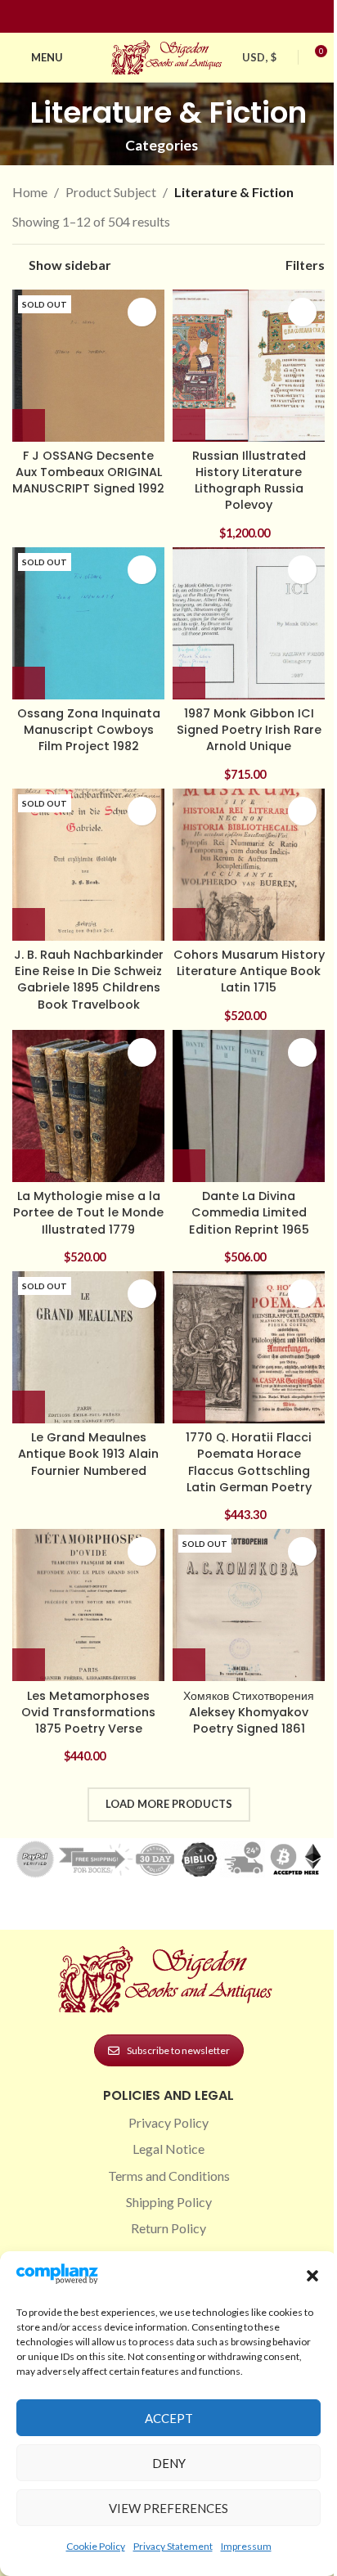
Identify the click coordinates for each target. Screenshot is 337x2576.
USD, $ (259, 57)
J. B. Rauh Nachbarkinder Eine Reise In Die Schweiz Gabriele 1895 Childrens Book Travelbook (89, 979)
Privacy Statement (173, 2546)
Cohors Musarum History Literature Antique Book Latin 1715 (249, 971)
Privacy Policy (168, 2122)
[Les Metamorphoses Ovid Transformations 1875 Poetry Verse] (88, 1605)
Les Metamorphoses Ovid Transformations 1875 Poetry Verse (88, 1712)
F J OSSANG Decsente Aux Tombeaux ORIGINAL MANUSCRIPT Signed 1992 (88, 472)
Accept (169, 2418)
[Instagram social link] (159, 17)
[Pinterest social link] (178, 17)
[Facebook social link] (139, 17)
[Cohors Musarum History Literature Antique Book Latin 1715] (249, 865)
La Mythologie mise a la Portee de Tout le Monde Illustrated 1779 (88, 1212)
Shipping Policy (169, 2202)
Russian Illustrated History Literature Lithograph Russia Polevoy (249, 480)
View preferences (168, 2508)
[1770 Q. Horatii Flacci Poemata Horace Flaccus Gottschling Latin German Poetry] (249, 1347)
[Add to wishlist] (142, 312)
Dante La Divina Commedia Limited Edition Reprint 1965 (249, 1212)
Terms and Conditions (169, 2176)
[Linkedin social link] (198, 17)
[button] (312, 2276)
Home (30, 192)
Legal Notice (168, 2149)
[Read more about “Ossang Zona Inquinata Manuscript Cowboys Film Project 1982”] (29, 683)
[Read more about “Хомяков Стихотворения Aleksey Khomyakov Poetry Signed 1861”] (189, 1665)
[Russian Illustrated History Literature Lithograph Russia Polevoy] (249, 366)
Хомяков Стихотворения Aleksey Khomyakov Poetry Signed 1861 (249, 1712)
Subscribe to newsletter (178, 2050)
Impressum (246, 2546)
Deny (169, 2463)
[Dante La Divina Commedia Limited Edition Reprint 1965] (249, 1106)
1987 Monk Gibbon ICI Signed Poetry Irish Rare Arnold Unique (249, 730)
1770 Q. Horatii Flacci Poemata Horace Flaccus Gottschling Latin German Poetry (249, 1462)
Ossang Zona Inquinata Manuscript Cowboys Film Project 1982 (89, 730)
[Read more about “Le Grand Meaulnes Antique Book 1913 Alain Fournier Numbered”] (29, 1407)
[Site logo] (168, 55)
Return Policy (168, 2228)
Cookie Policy (96, 2546)
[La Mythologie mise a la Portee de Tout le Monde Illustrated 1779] (88, 1106)
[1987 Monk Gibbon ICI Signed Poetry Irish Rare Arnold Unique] (249, 623)
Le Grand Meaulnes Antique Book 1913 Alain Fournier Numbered (88, 1454)
